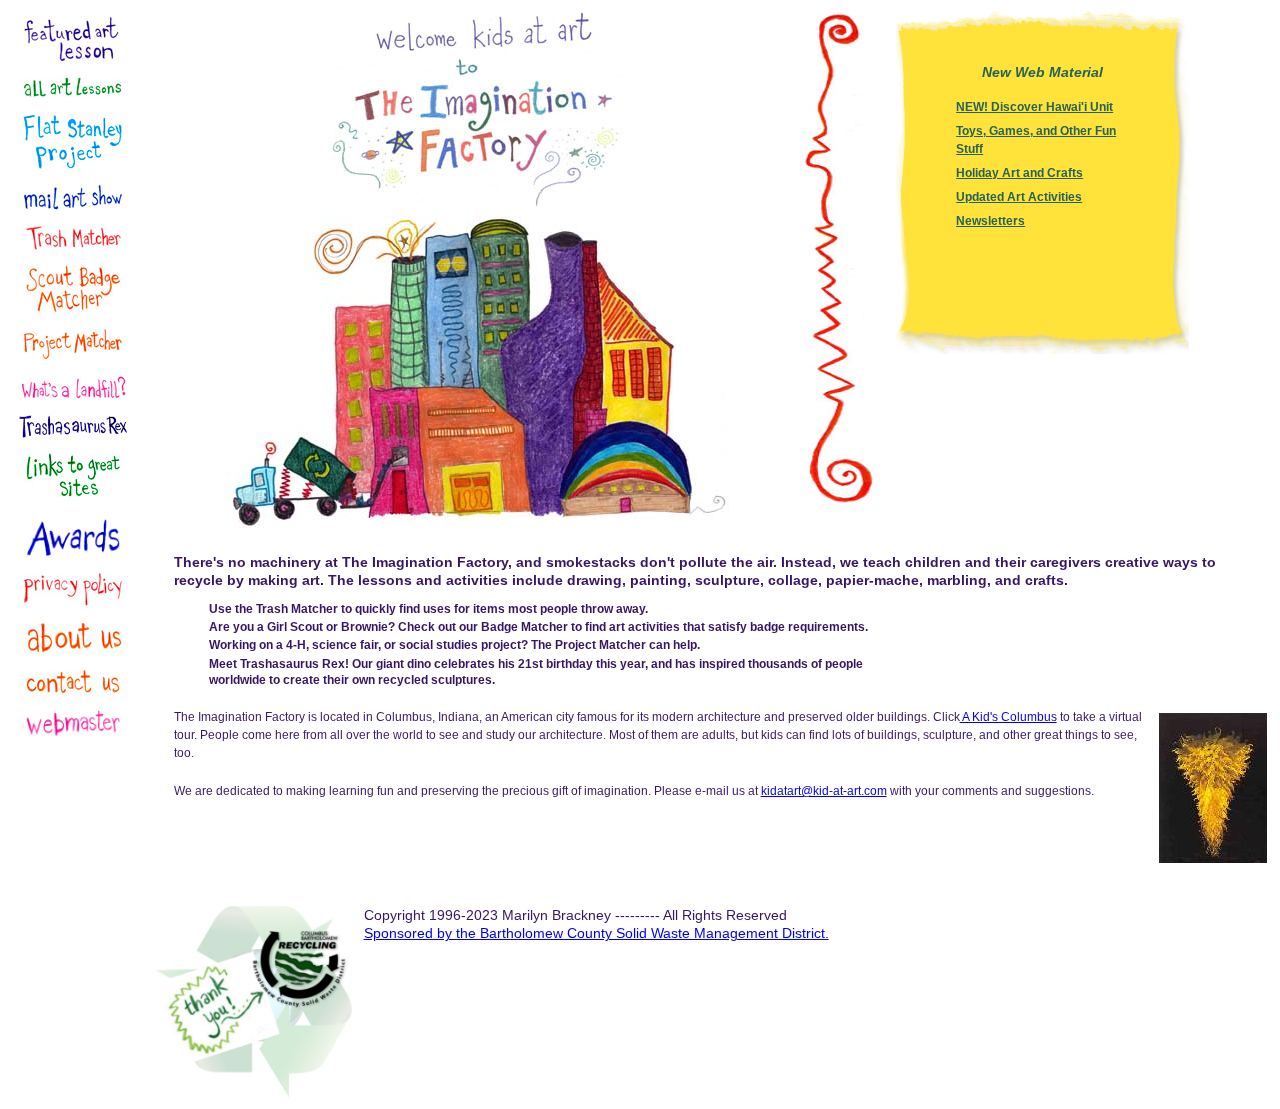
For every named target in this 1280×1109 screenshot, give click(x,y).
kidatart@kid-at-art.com (824, 791)
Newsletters (990, 221)
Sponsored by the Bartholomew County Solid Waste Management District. (596, 933)
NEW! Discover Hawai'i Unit (1034, 107)
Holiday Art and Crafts (1019, 173)
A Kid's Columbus (1008, 717)
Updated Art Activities (1019, 197)
